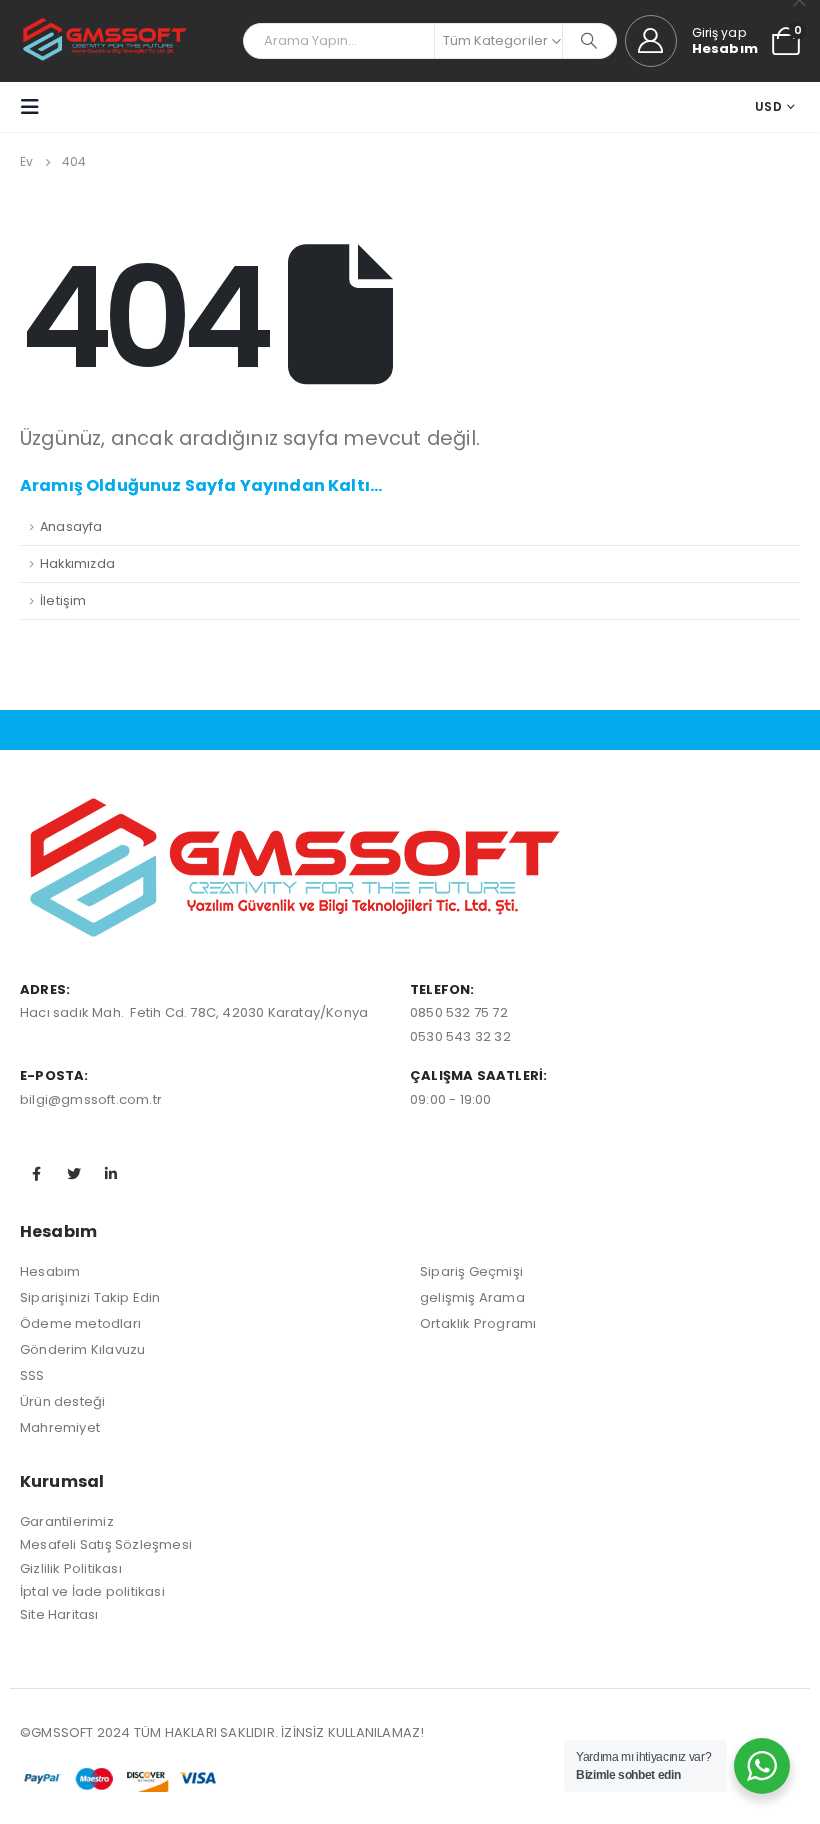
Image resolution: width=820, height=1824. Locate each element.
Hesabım (50, 1271)
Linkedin (111, 1174)
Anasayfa (71, 526)
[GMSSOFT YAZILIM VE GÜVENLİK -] (105, 41)
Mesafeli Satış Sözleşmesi (106, 1544)
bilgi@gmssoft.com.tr (91, 1099)
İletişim (63, 600)
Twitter (74, 1174)
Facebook (37, 1174)
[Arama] (589, 41)
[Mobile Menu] (36, 107)
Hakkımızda (77, 563)
